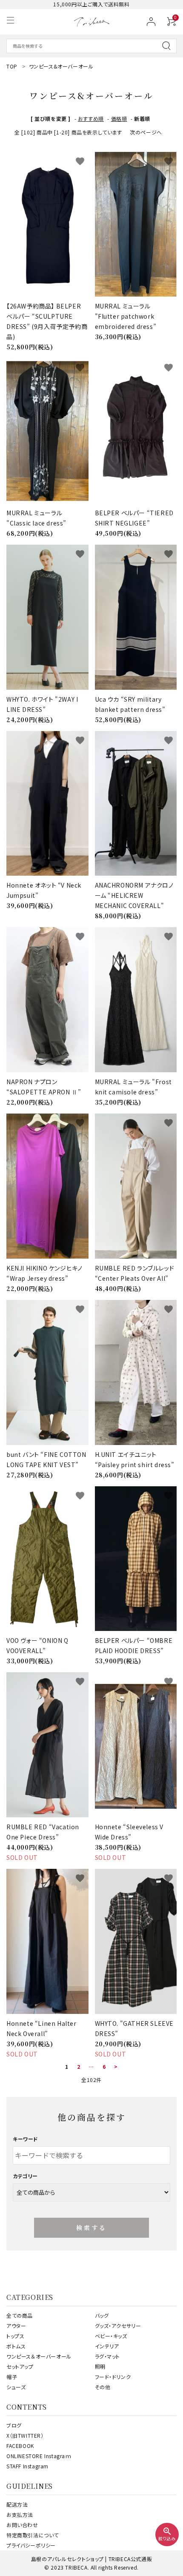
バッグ (102, 2315)
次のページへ (146, 132)
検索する (92, 2228)
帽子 (12, 2377)
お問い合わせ (22, 2525)
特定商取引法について (33, 2535)
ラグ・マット (108, 2356)
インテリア (107, 2346)
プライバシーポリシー (31, 2545)
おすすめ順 (91, 119)
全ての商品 (20, 2315)
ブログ (14, 2425)
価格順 (119, 119)
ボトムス (16, 2346)
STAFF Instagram (27, 2466)
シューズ (16, 2387)
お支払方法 (20, 2515)
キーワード (26, 2139)
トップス (15, 2336)
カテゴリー (25, 2176)
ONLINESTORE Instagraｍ (39, 2456)
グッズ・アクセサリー (118, 2326)
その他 (103, 2387)
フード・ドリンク (113, 2377)
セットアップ (20, 2366)
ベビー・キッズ (111, 2336)
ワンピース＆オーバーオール (39, 2356)
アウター (16, 2326)
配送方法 (17, 2504)
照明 (100, 2366)
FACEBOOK (20, 2446)
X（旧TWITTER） (25, 2435)
